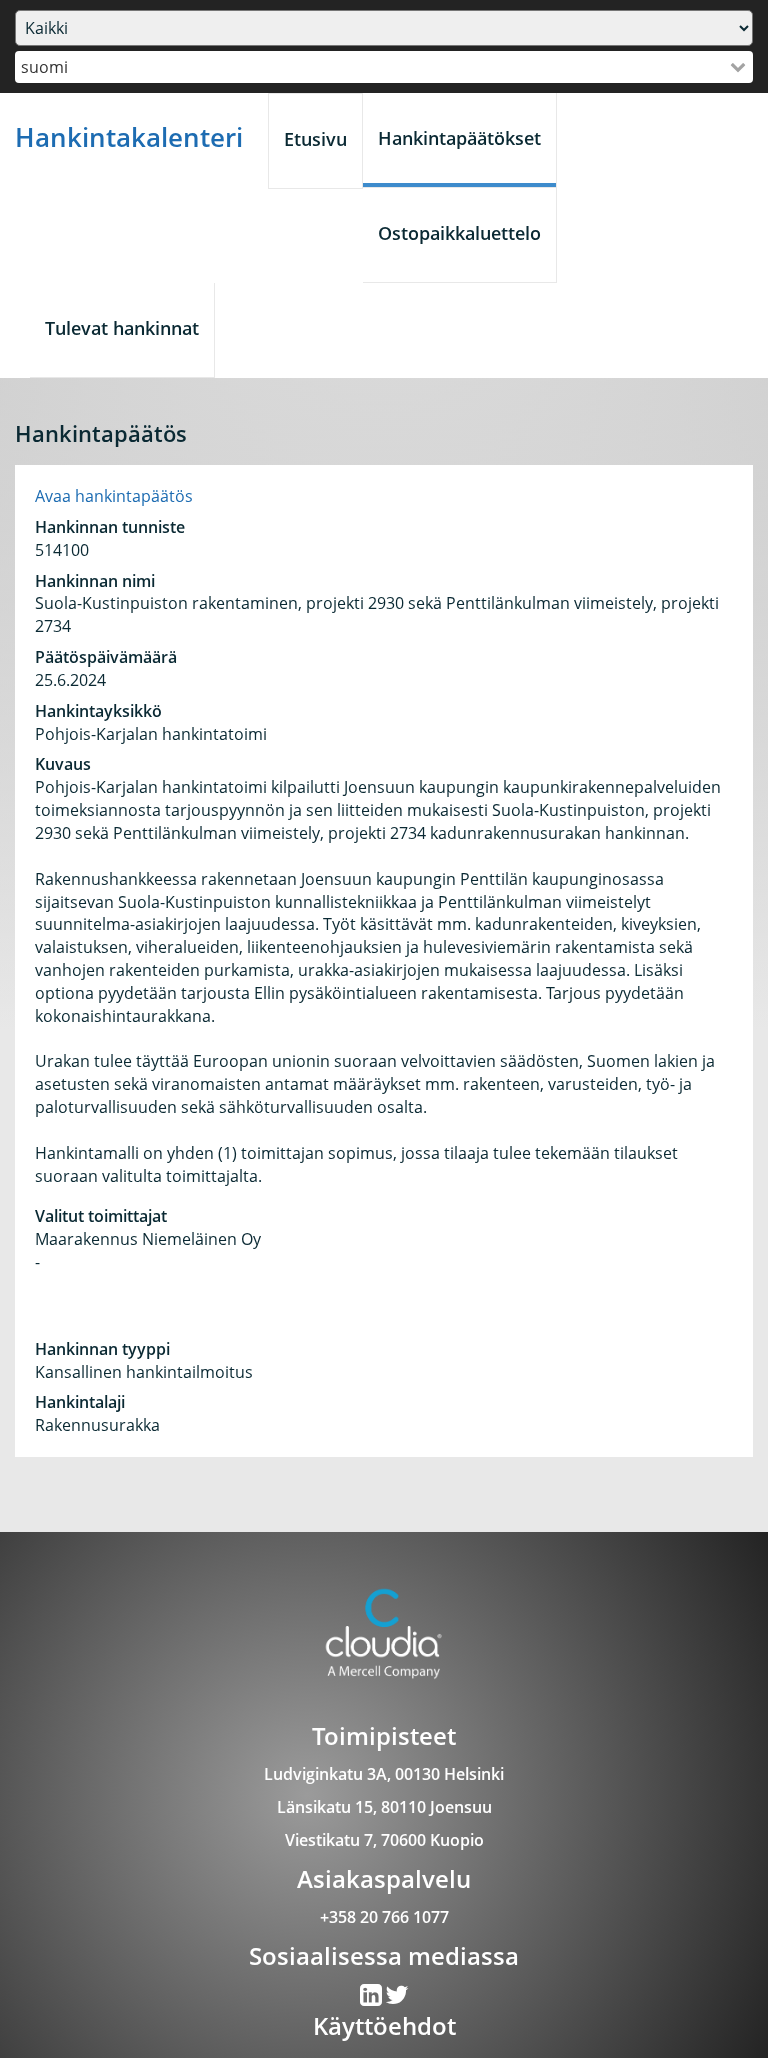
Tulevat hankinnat (122, 328)
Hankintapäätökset (459, 138)
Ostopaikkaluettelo (459, 233)
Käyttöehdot (384, 2025)
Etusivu (315, 139)
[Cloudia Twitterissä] (372, 1999)
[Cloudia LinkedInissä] (397, 1999)
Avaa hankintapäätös (114, 496)
